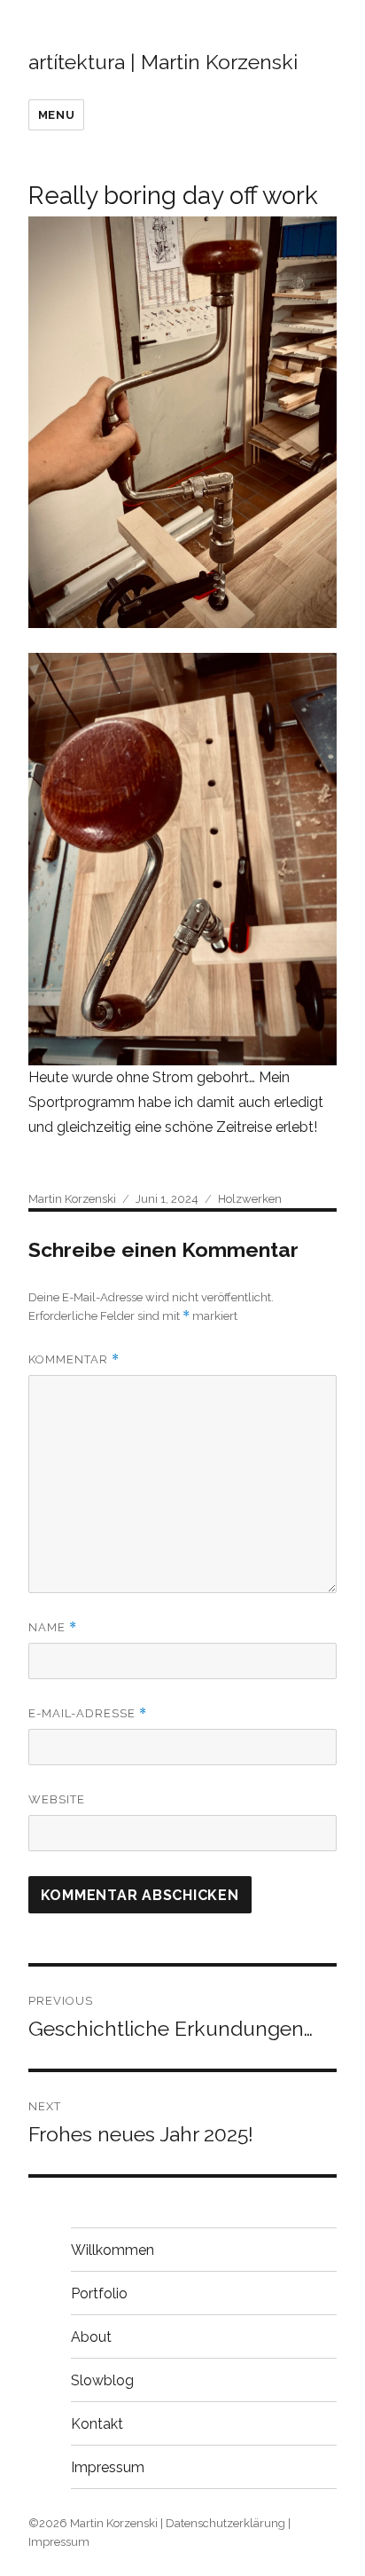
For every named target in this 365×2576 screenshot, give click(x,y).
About (91, 2337)
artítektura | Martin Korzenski (163, 62)
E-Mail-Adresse (88, 1713)
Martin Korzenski (72, 1199)
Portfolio (99, 2293)
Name (53, 1627)
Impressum (108, 2467)
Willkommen (113, 2250)
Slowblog (102, 2380)
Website (57, 1799)
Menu (56, 115)
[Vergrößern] (314, 240)
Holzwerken (250, 1199)
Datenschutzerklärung (225, 2523)
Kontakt (97, 2424)
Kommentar (74, 1359)
